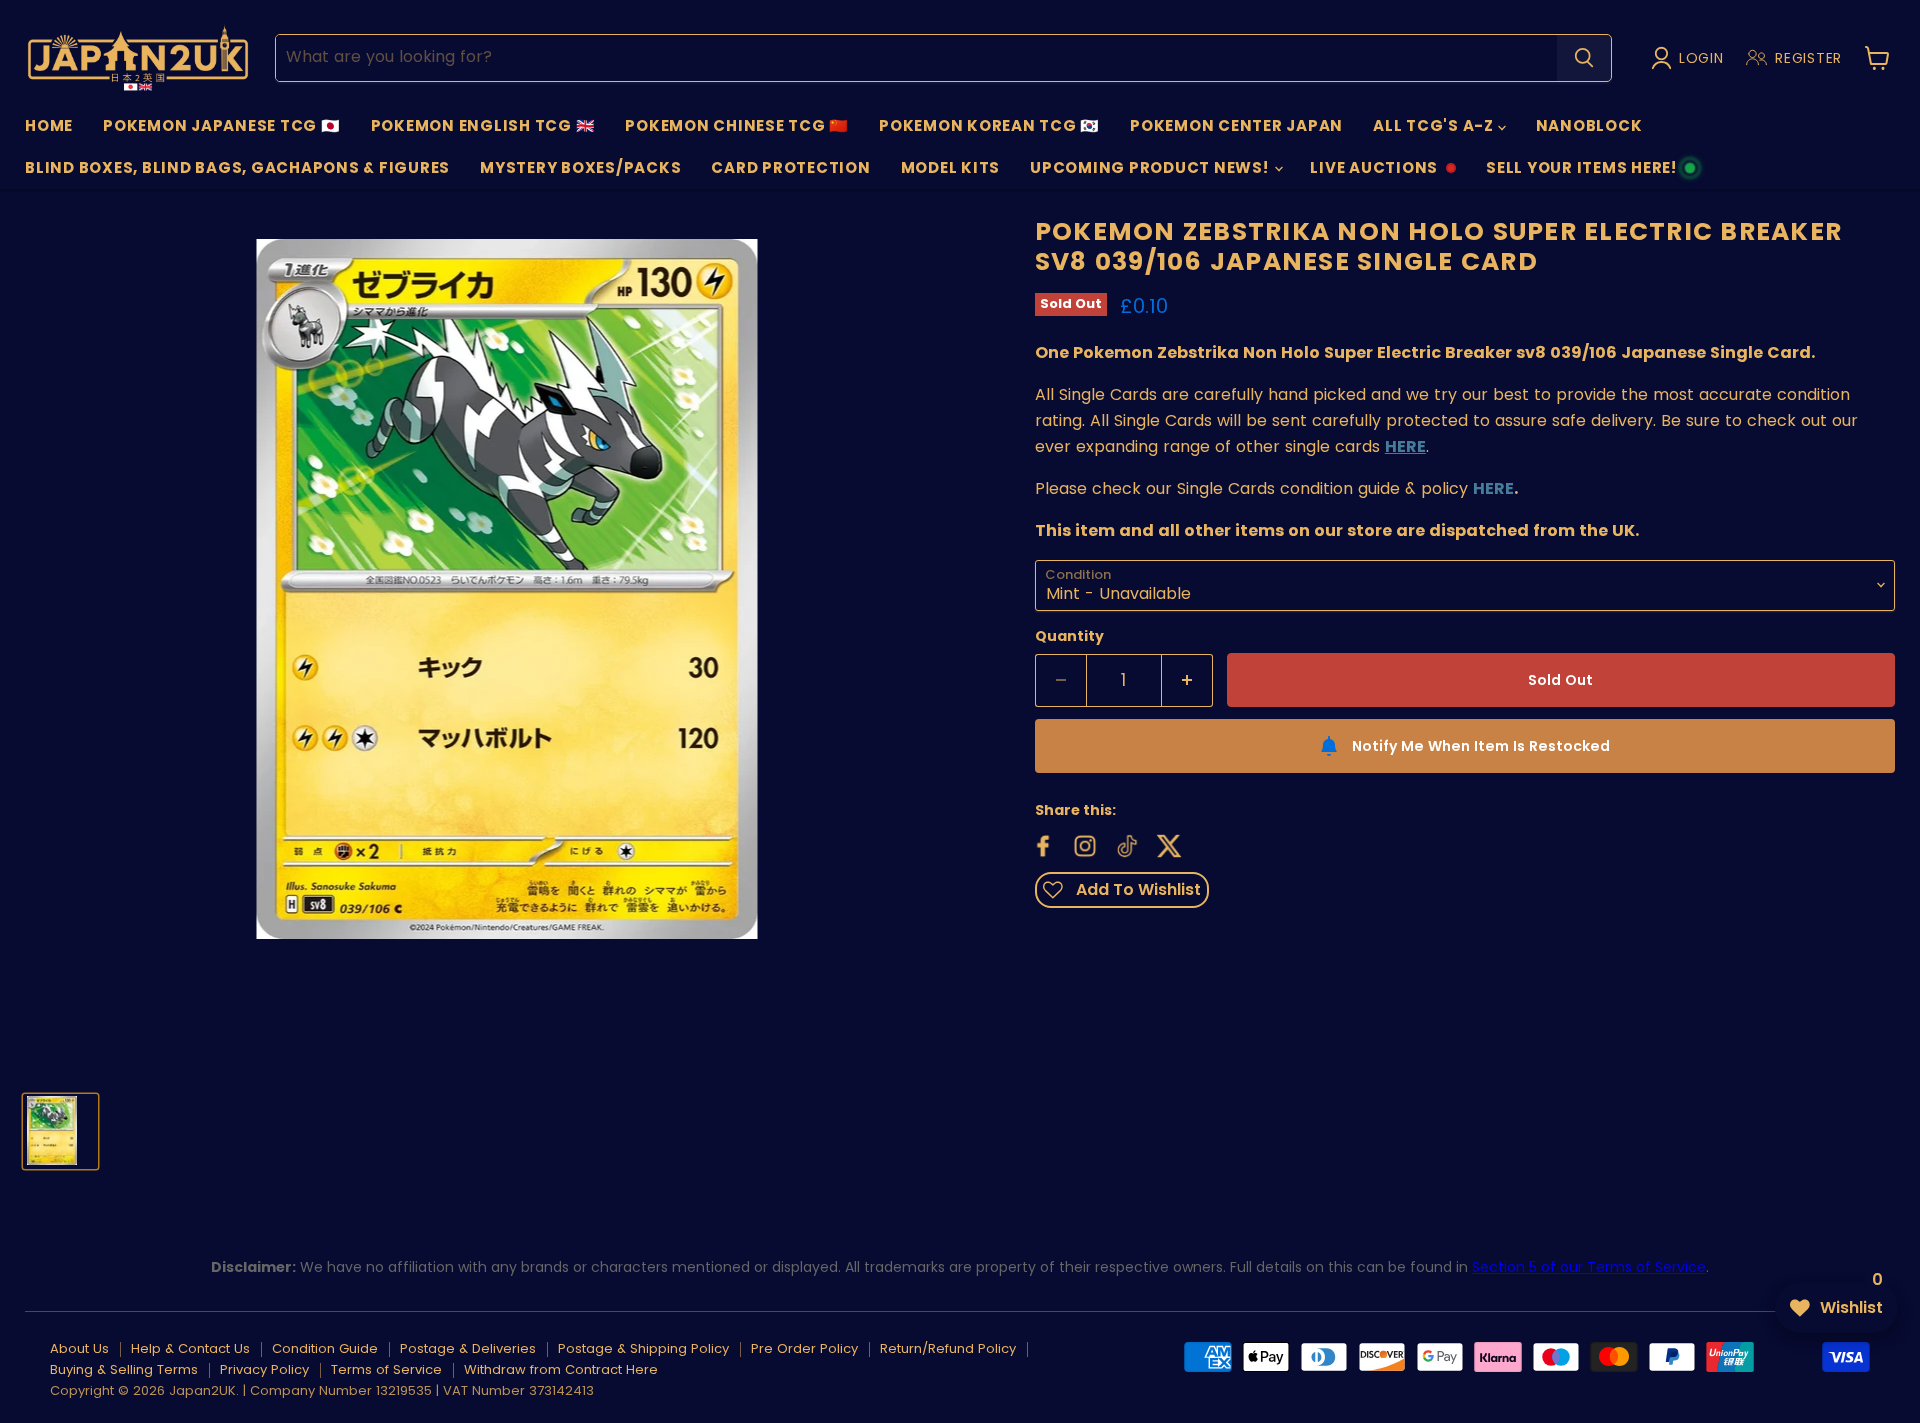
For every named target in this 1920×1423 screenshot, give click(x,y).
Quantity (1069, 636)
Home (49, 125)
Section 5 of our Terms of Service (1589, 1267)
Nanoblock (1589, 125)
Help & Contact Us (190, 1348)
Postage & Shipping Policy (643, 1348)
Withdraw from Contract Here (561, 1369)
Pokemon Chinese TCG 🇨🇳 (737, 125)
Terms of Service (386, 1369)
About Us (79, 1348)
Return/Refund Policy (948, 1348)
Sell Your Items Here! (1581, 173)
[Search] (1584, 58)
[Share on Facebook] (1041, 844)
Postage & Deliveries (468, 1348)
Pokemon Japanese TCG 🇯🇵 (222, 125)
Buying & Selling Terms (124, 1369)
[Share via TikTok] (1125, 844)
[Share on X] (1167, 844)
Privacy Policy (264, 1369)
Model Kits (951, 167)
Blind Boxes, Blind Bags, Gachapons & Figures (237, 167)
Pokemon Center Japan (1236, 125)
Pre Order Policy (804, 1348)
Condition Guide (325, 1348)
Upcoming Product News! (1151, 167)
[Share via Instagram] (1083, 844)
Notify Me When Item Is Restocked (1481, 746)
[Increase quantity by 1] (1187, 681)
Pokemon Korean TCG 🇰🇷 (989, 125)
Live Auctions (1373, 173)
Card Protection (790, 167)
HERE (1493, 488)
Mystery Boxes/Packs (580, 167)
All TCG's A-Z (1435, 125)
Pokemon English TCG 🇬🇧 (483, 125)
